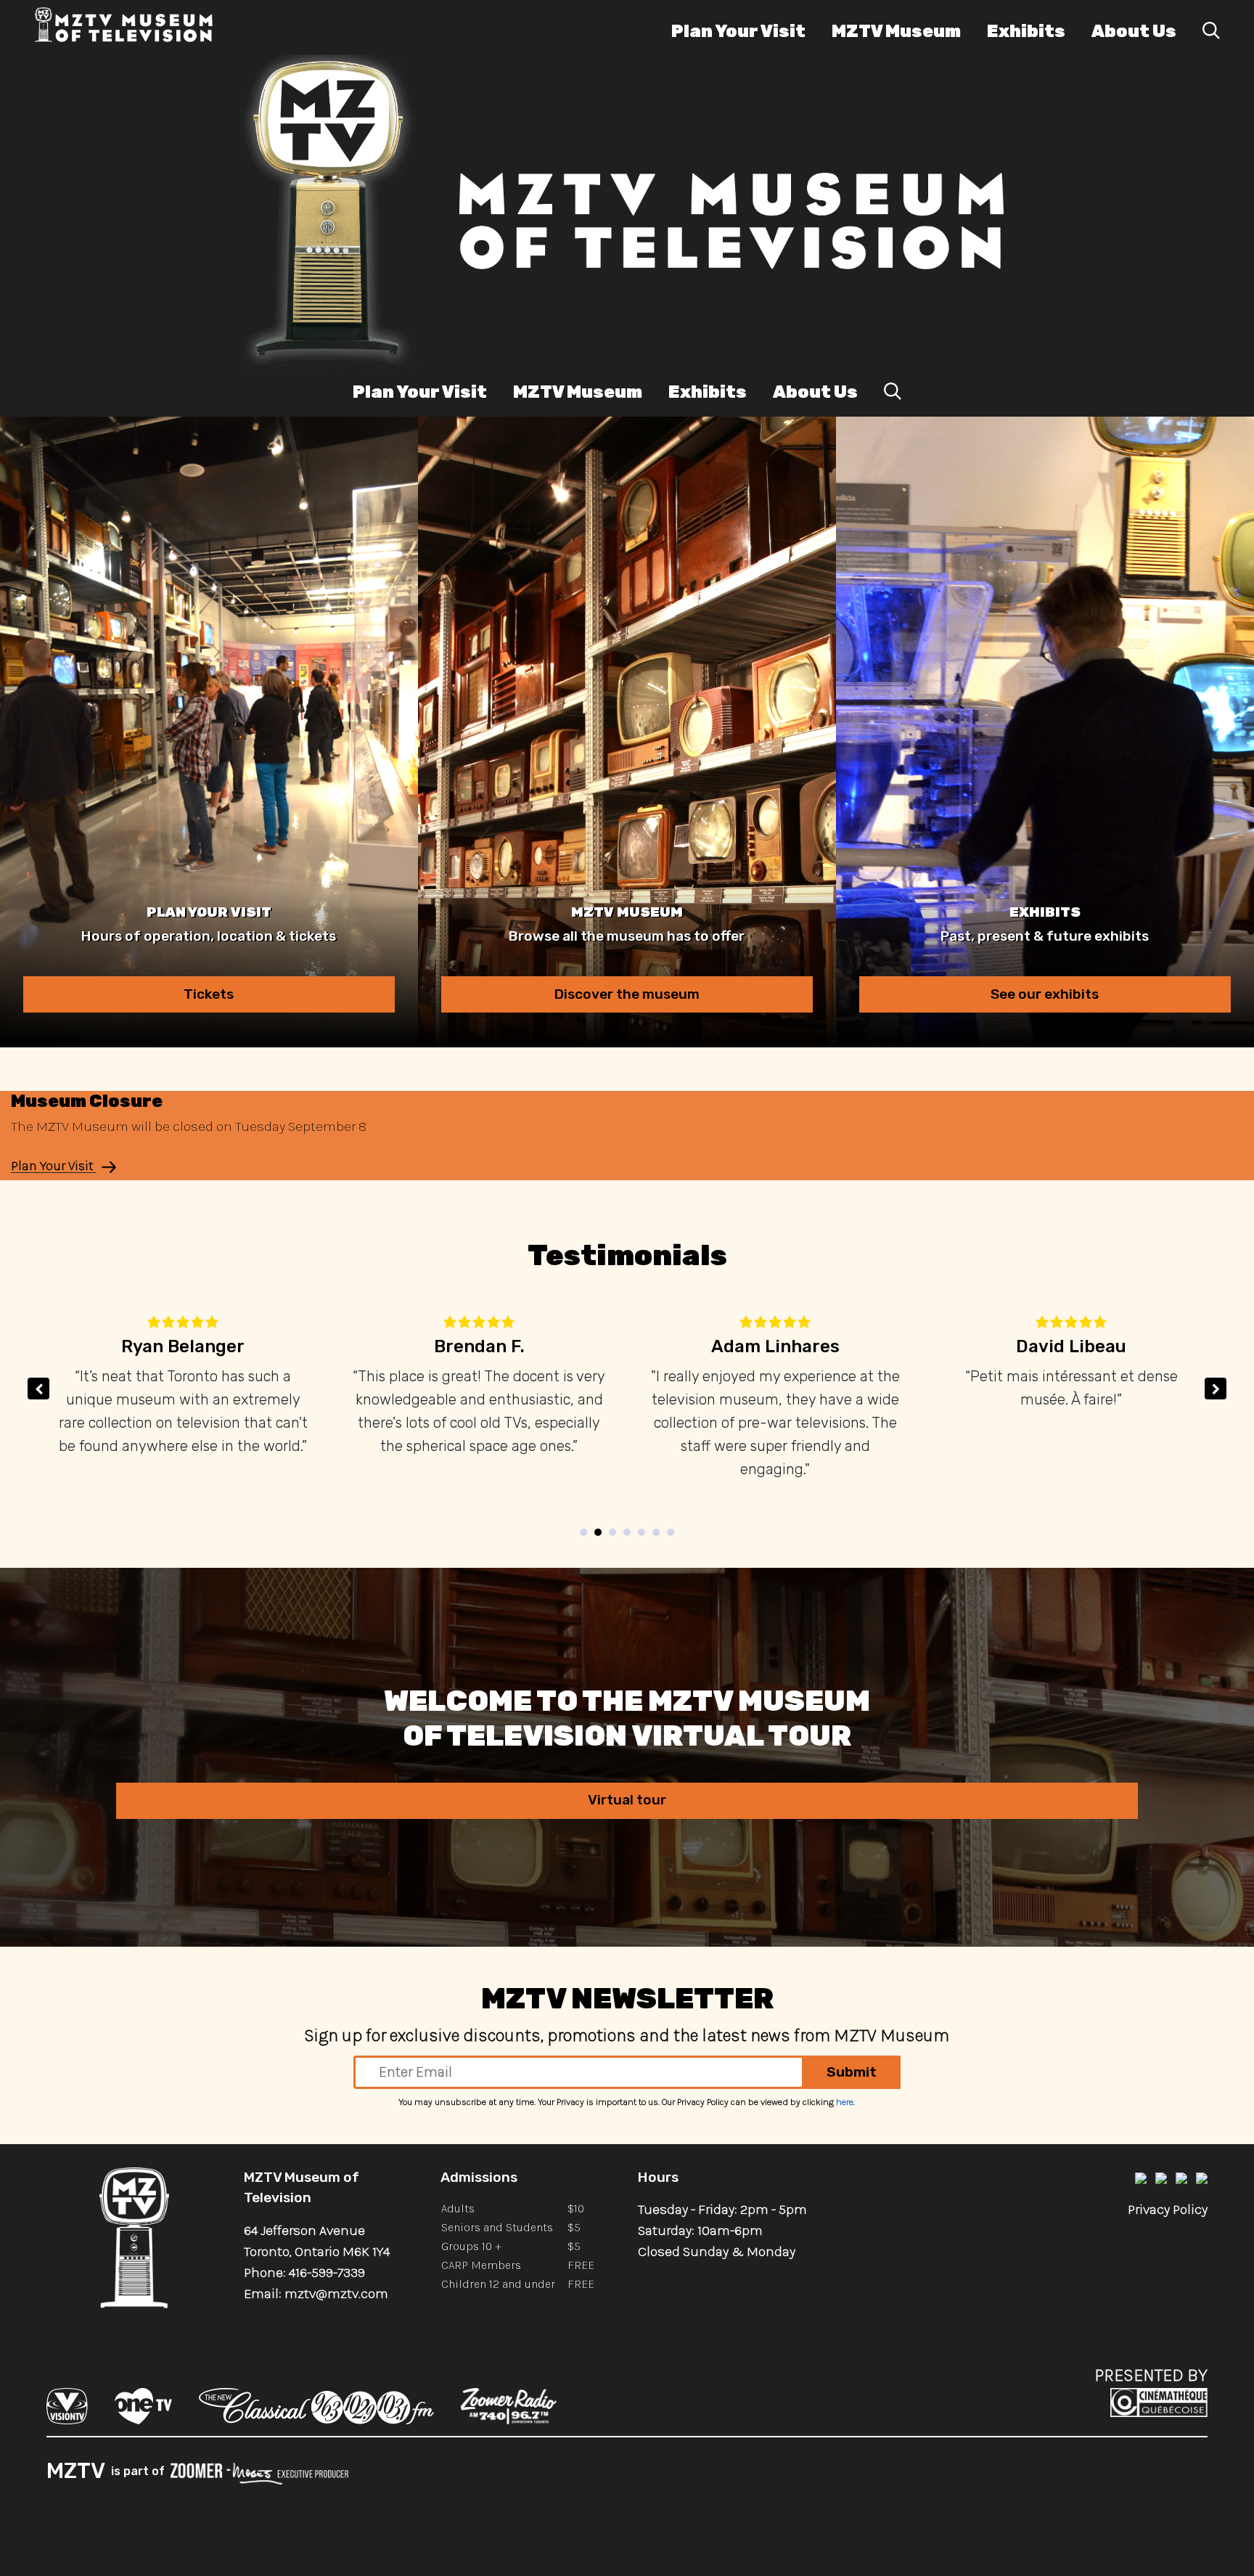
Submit (852, 2072)
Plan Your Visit (738, 31)
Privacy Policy (1168, 2209)
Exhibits (1026, 31)
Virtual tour (627, 1800)
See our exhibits (1045, 994)
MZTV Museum (896, 31)
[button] (1216, 1389)
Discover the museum (627, 994)
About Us (1134, 31)
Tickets (209, 994)
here (845, 2102)
